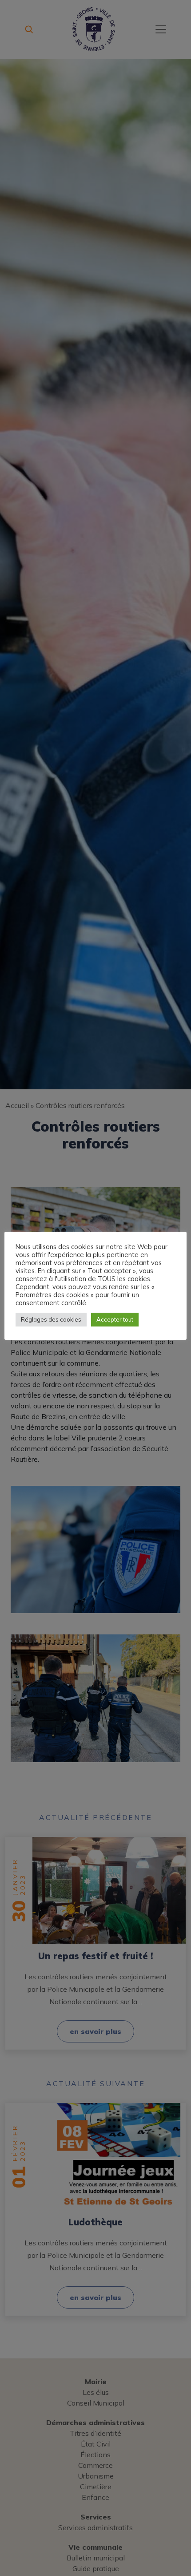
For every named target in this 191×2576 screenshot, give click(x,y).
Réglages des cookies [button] (51, 1319)
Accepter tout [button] (115, 1319)
